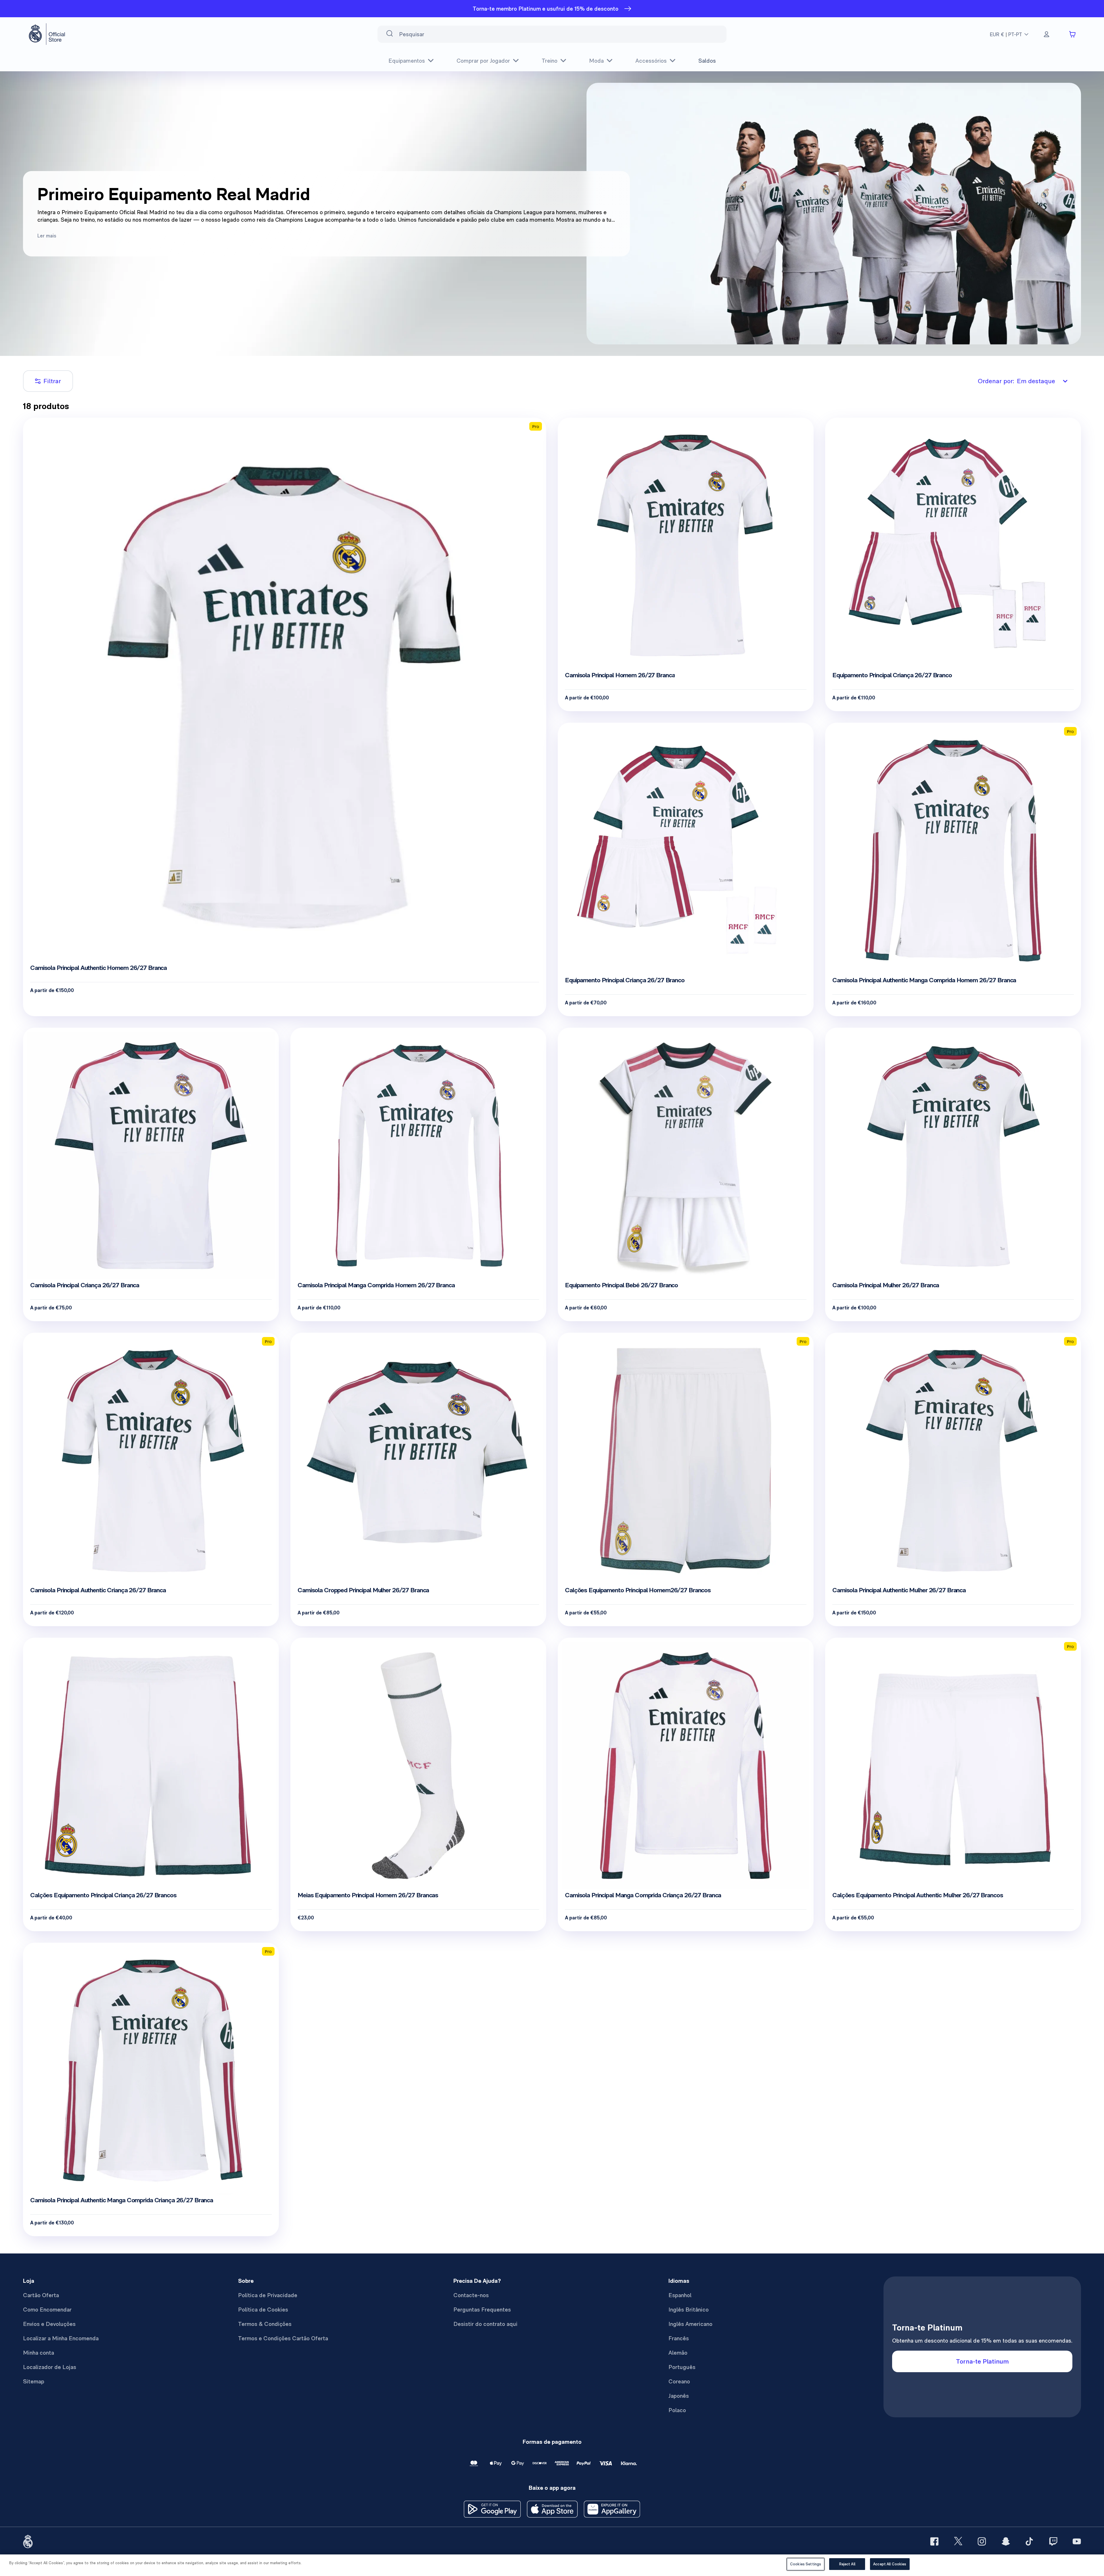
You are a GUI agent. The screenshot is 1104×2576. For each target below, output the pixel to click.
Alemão (678, 2353)
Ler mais (47, 236)
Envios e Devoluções (49, 2324)
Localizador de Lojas (50, 2367)
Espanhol (680, 2295)
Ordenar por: (1016, 381)
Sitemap (34, 2381)
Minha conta (39, 2353)
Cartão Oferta (41, 2295)
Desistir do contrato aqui (485, 2324)
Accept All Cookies (890, 2564)
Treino (550, 61)
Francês (679, 2338)
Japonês (679, 2396)
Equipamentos (407, 61)
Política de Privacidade (268, 2295)
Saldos (707, 61)
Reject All (847, 2564)
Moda (596, 61)
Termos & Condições (265, 2324)
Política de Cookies (263, 2310)
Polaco (677, 2410)
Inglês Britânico (689, 2310)
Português (682, 2367)
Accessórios (651, 61)
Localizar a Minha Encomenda (61, 2338)
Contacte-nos (471, 2295)
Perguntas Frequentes (482, 2310)
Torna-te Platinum (982, 2361)
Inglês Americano (690, 2324)
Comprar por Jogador (483, 61)
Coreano (679, 2381)
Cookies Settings (806, 2564)
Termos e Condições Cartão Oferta (283, 2338)
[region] (552, 2565)
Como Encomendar (47, 2310)
